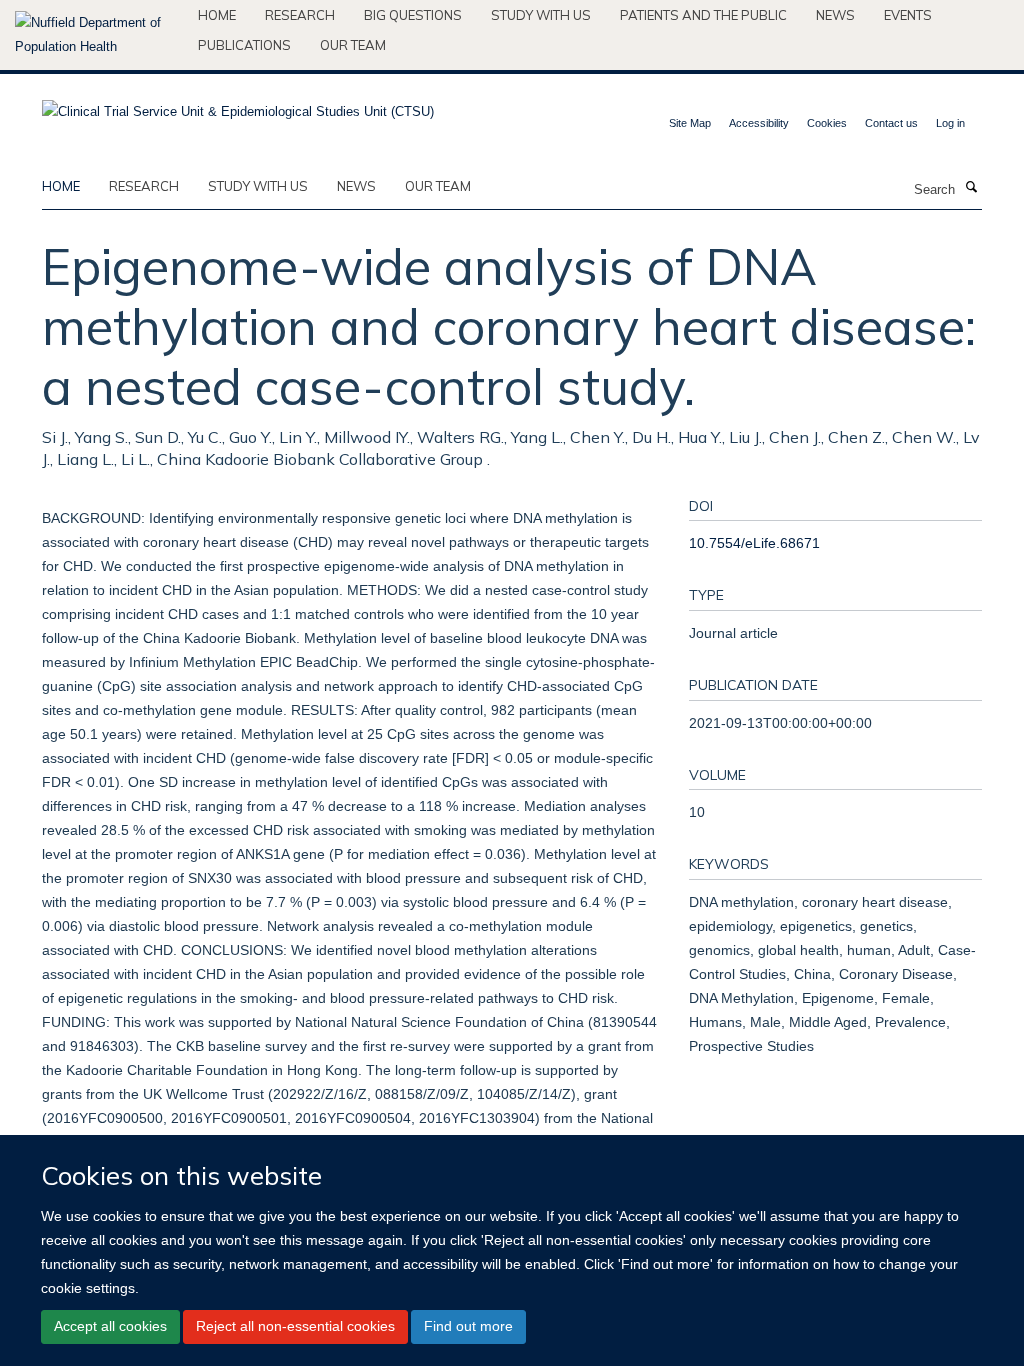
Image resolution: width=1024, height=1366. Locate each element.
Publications (244, 45)
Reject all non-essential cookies (295, 1326)
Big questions (413, 15)
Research (300, 15)
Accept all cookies (110, 1326)
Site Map (690, 123)
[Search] (971, 188)
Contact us (891, 123)
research (144, 186)
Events (908, 15)
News (835, 15)
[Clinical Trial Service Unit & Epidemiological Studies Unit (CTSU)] (238, 105)
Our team (353, 45)
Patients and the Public (703, 15)
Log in (950, 123)
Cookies (827, 123)
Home (217, 15)
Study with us (541, 15)
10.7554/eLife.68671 (754, 543)
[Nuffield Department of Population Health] (99, 35)
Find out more (468, 1326)
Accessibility (759, 123)
